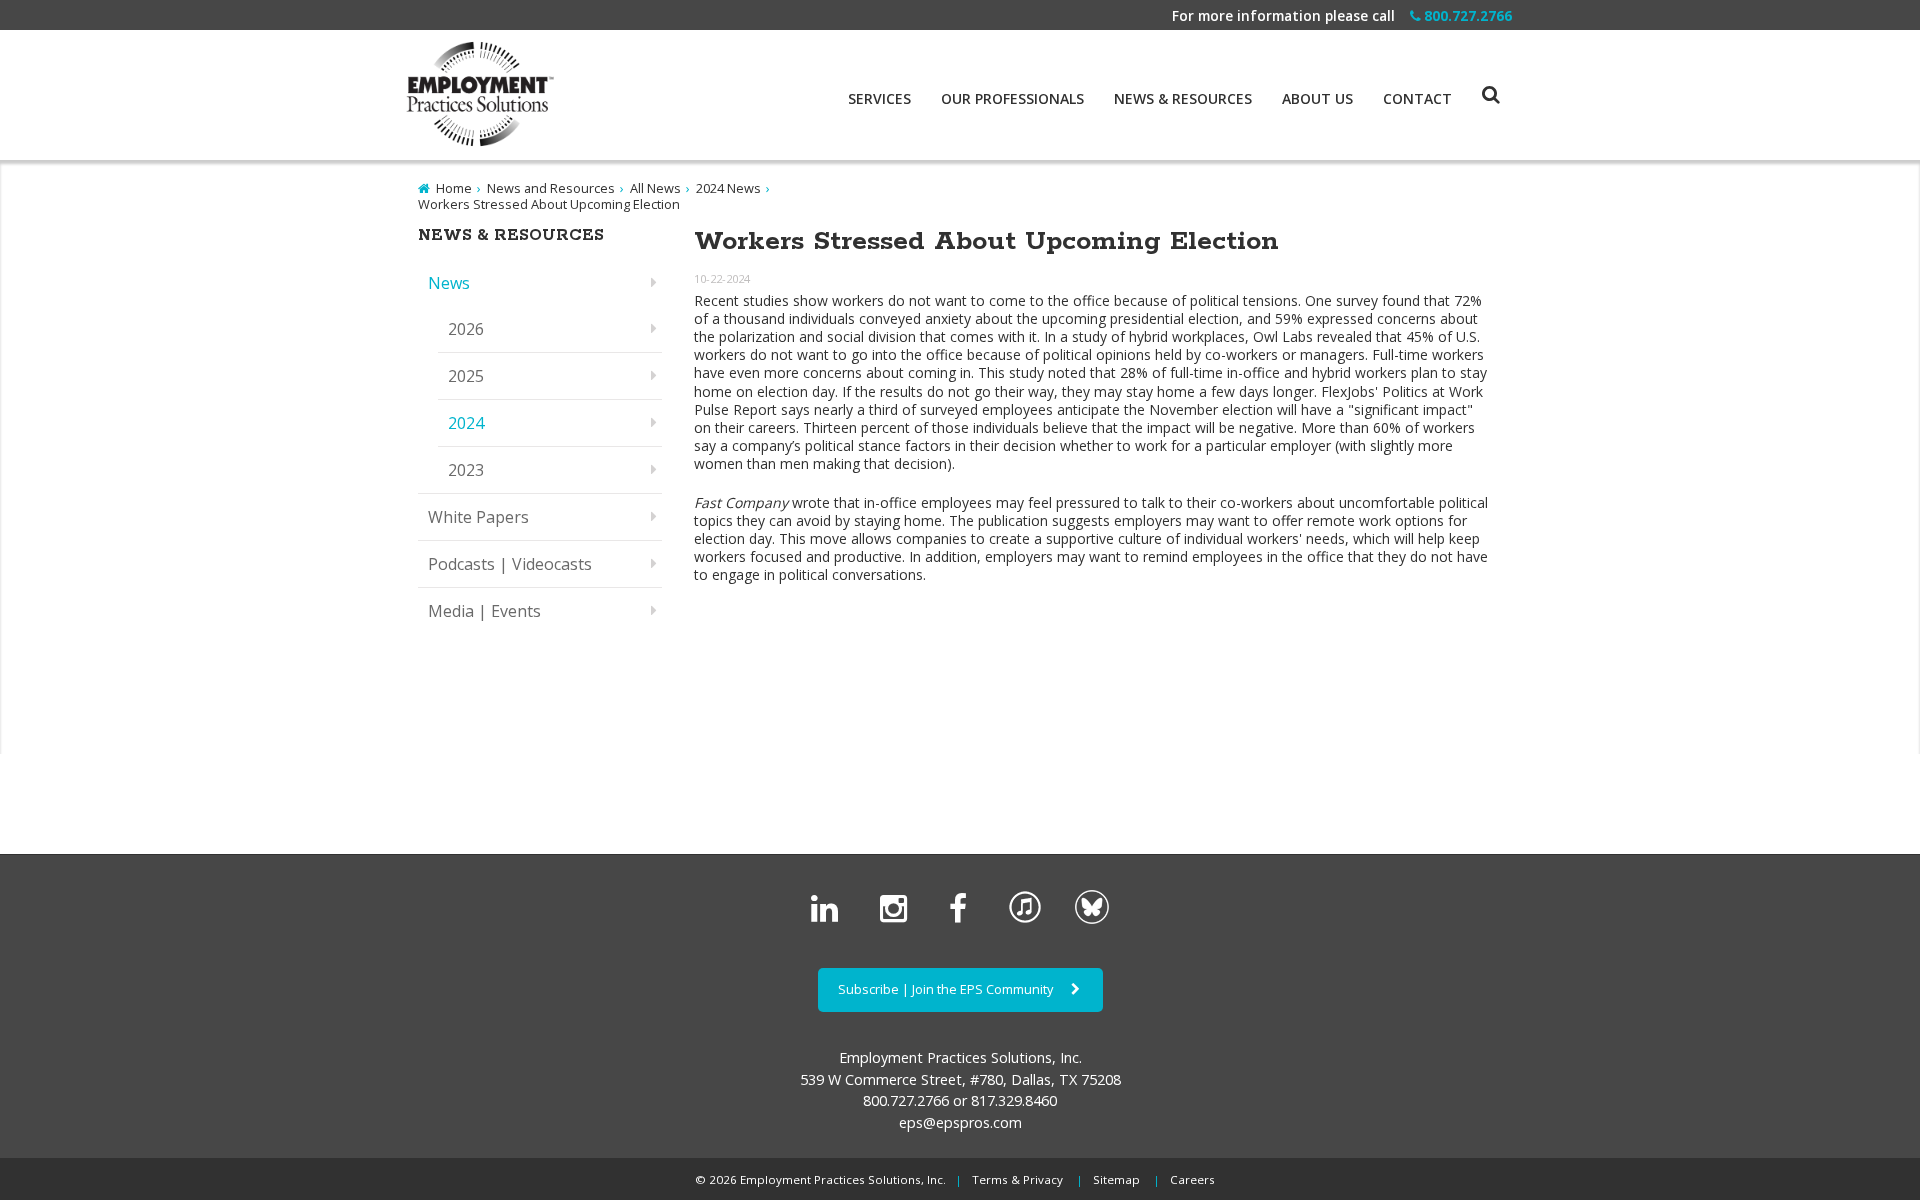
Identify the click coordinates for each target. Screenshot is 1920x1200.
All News (655, 188)
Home (454, 188)
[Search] (1476, 75)
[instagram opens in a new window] (897, 919)
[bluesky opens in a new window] (1092, 919)
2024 (466, 423)
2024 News (728, 188)
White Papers (478, 517)
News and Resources (551, 188)
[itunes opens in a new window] (1025, 919)
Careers (1192, 1179)
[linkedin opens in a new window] (828, 919)
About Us (1317, 99)
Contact (1417, 99)
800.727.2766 (1468, 15)
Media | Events (484, 611)
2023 (466, 470)
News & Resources (1183, 99)
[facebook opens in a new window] (962, 919)
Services (879, 99)
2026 (466, 329)
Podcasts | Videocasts (510, 564)
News (449, 283)
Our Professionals (1012, 99)
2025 (466, 376)
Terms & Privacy (1017, 1179)
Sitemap (1116, 1179)
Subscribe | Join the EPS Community (947, 989)
